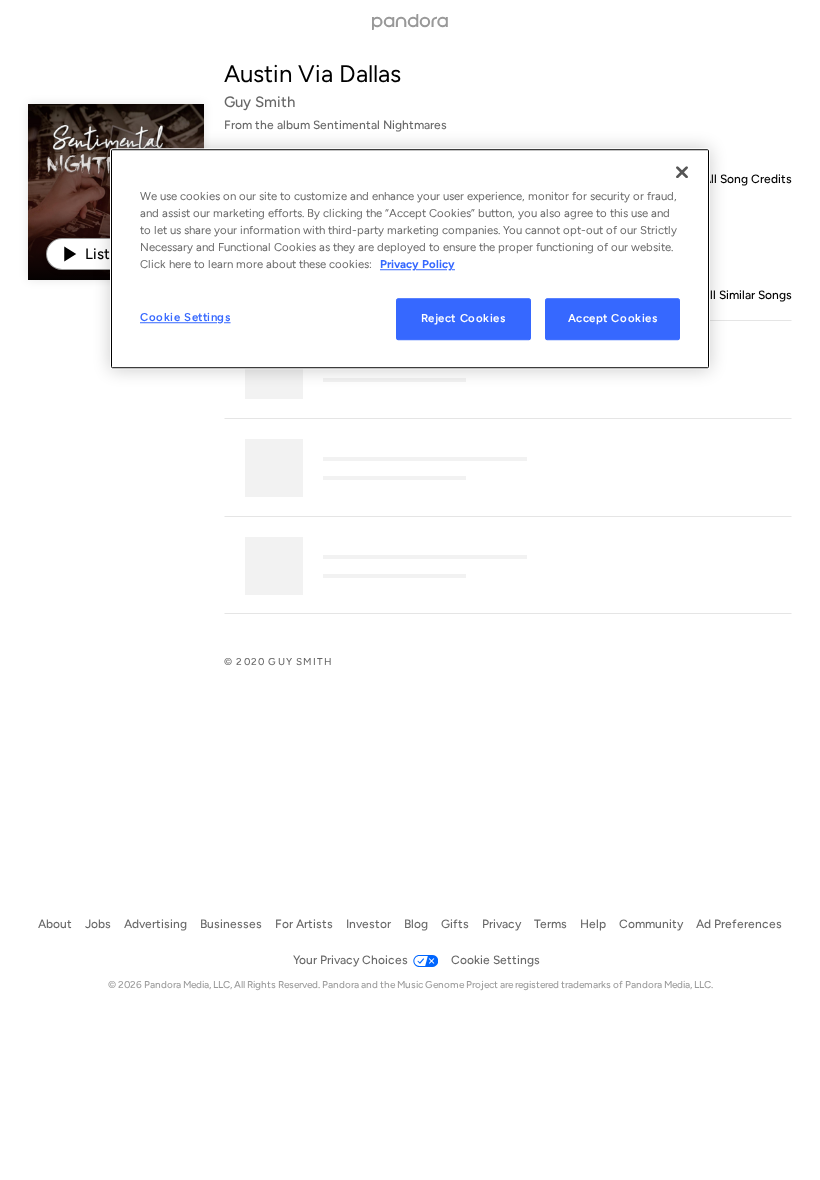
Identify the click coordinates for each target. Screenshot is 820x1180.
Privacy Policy (417, 264)
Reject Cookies (463, 319)
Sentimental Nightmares (380, 125)
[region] (410, 258)
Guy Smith (259, 102)
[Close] (682, 172)
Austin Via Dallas (312, 73)
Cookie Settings (185, 318)
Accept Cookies (613, 319)
